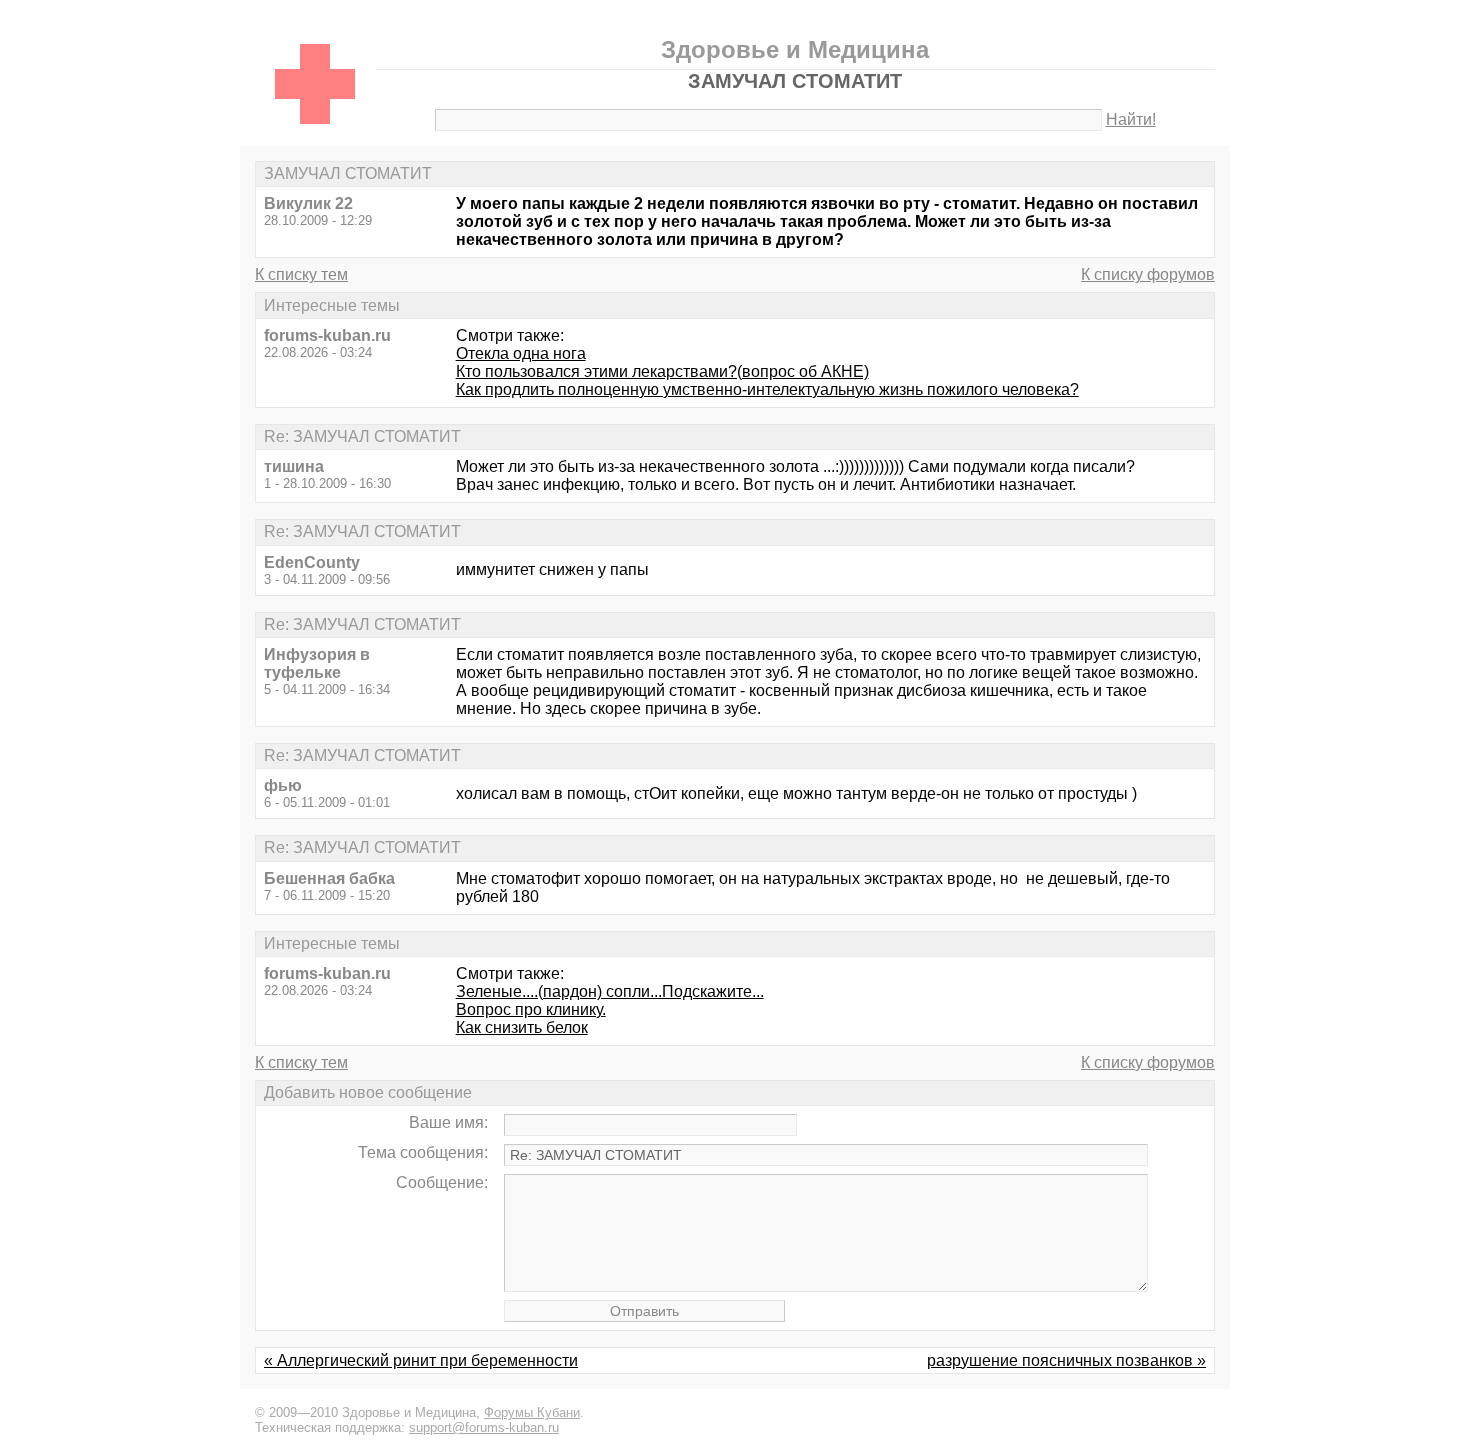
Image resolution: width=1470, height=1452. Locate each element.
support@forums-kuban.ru (484, 1427)
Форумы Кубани (532, 1412)
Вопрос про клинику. (531, 1009)
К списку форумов (1148, 274)
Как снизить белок (522, 1027)
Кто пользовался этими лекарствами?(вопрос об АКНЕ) (662, 371)
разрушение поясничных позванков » (1066, 1360)
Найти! (1131, 119)
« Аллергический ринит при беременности (421, 1360)
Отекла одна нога (521, 353)
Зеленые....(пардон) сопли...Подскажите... (610, 991)
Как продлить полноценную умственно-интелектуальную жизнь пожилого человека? (767, 389)
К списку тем (301, 274)
